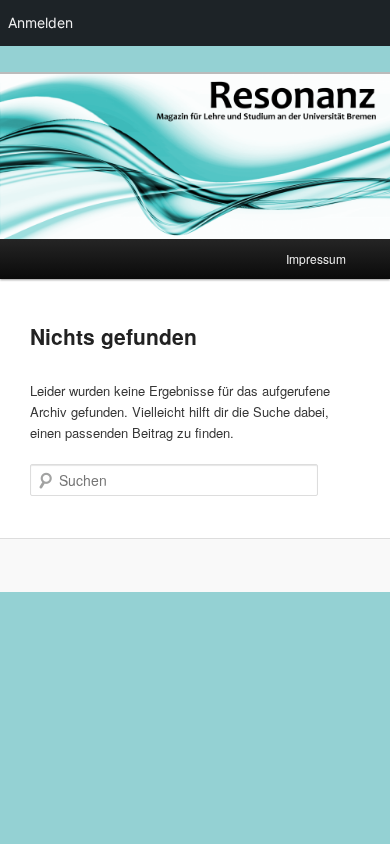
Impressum (316, 258)
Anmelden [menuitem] (40, 22)
